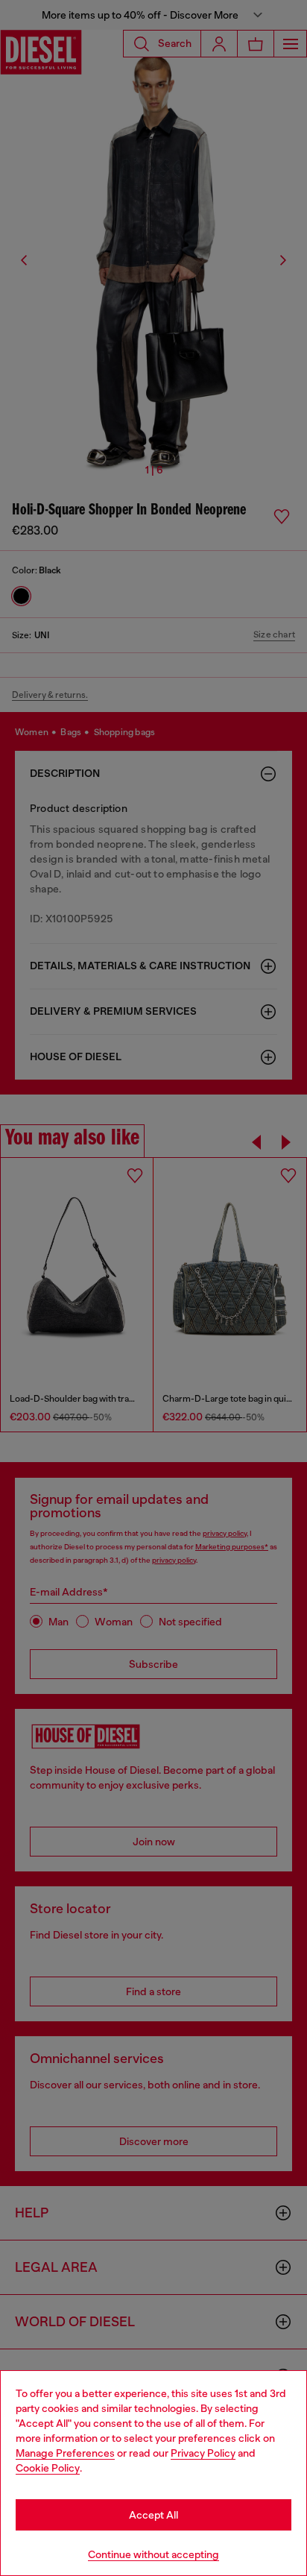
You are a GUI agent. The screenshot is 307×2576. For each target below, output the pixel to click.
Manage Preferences (65, 2453)
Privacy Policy (203, 2453)
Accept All (153, 2515)
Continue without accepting (153, 2554)
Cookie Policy (48, 2468)
